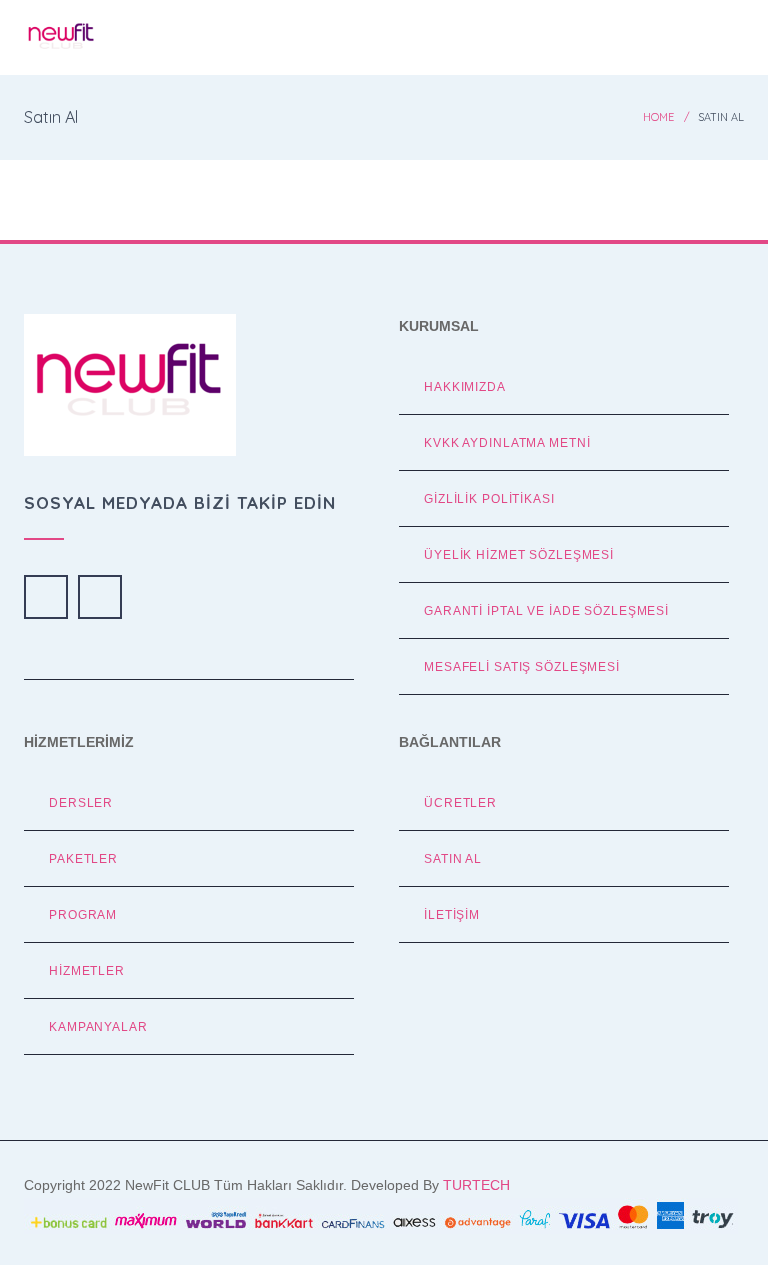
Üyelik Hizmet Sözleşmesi (519, 554)
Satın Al (453, 858)
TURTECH (476, 1185)
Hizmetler (87, 970)
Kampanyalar (98, 1026)
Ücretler (460, 802)
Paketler (83, 858)
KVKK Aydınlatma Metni (507, 442)
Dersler (81, 802)
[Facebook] (46, 597)
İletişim (452, 914)
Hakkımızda (465, 386)
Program (83, 914)
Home (658, 117)
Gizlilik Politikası (489, 498)
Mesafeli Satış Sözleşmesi (522, 666)
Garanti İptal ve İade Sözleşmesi (546, 610)
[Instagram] (100, 597)
